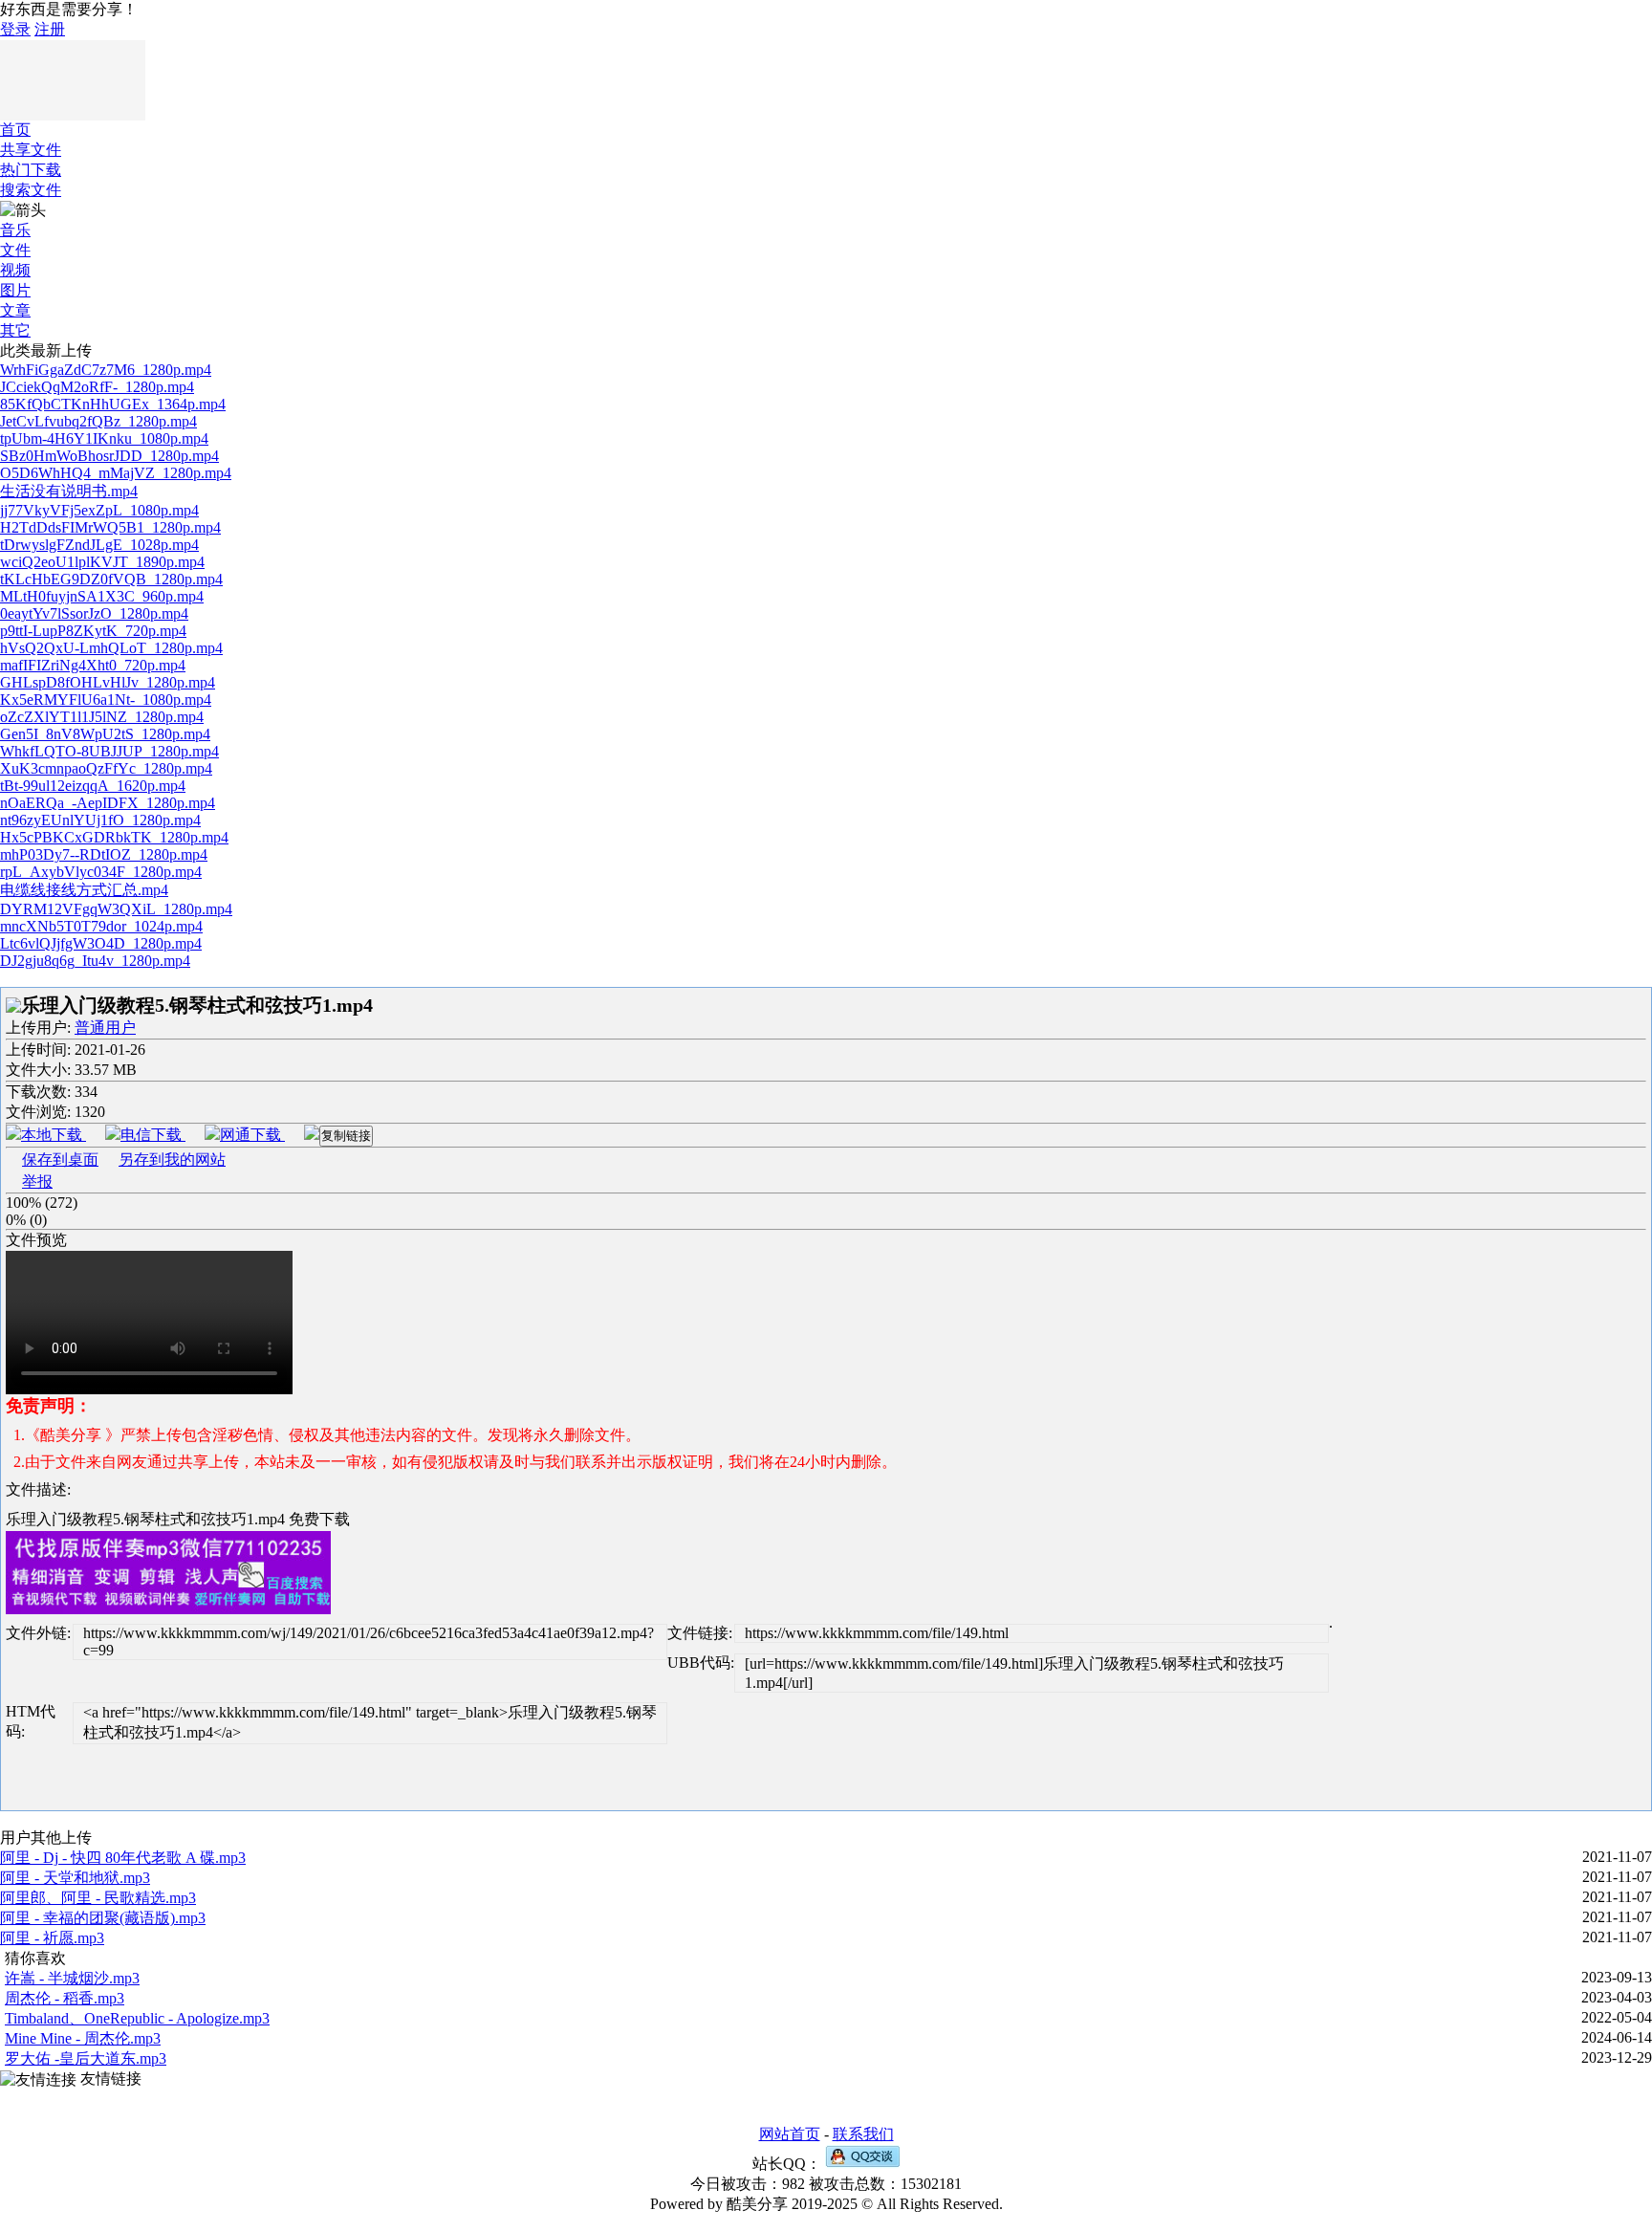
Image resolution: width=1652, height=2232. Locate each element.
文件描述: (38, 1489)
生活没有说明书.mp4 (69, 491)
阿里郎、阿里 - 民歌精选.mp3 (98, 1898)
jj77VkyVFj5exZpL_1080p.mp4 (99, 510)
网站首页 (790, 2134)
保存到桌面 (60, 1160)
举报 (37, 1182)
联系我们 (863, 2134)
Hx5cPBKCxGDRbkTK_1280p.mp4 (114, 837)
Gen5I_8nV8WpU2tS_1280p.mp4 (105, 734)
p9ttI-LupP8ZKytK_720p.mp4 (93, 631)
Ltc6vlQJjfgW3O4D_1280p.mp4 (101, 943)
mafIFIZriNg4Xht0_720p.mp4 (93, 665)
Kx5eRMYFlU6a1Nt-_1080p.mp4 (106, 700)
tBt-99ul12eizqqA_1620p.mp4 (93, 786)
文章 (15, 310)
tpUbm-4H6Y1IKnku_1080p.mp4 (104, 438)
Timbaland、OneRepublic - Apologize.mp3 (137, 2018)
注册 (50, 29)
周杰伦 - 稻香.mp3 (65, 1998)
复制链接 (346, 1136)
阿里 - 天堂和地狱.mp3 (75, 1878)
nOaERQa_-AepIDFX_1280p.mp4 (108, 803)
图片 (15, 290)
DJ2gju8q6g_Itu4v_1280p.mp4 (95, 961)
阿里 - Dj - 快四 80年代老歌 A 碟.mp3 (123, 1858)
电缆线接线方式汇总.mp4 (84, 890)
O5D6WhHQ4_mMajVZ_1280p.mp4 (116, 473)
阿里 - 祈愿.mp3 (52, 1938)
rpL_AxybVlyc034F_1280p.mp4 (101, 872)
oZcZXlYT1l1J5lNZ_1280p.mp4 (102, 717)
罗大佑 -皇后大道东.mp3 (86, 2058)
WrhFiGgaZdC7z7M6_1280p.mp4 (106, 370)
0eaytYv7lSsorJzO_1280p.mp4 (94, 613)
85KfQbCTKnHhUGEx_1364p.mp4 (113, 404)
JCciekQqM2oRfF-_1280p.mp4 (97, 387)
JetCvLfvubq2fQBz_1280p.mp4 (98, 421)
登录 (15, 29)
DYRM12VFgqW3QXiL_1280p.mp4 (116, 909)
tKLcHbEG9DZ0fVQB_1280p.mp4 (111, 579)
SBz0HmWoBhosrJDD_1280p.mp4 (109, 456)
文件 (15, 250)
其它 (15, 330)
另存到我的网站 (172, 1160)
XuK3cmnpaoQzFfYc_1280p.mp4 (106, 768)
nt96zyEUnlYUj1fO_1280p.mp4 (100, 820)
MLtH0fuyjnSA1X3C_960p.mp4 (102, 596)
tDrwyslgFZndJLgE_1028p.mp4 (99, 545)
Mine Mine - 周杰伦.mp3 (83, 2038)
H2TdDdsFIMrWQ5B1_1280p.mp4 (110, 527)
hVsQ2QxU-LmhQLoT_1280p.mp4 (111, 648)
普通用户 (105, 1028)
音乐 (15, 230)
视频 (15, 270)
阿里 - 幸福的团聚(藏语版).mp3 (103, 1918)
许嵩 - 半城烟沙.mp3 (72, 1978)
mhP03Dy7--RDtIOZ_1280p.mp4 (104, 854)
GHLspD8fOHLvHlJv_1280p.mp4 (108, 682)
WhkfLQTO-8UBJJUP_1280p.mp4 (109, 751)
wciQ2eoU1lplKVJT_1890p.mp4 (102, 562)
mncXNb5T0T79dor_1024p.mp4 (101, 926)
